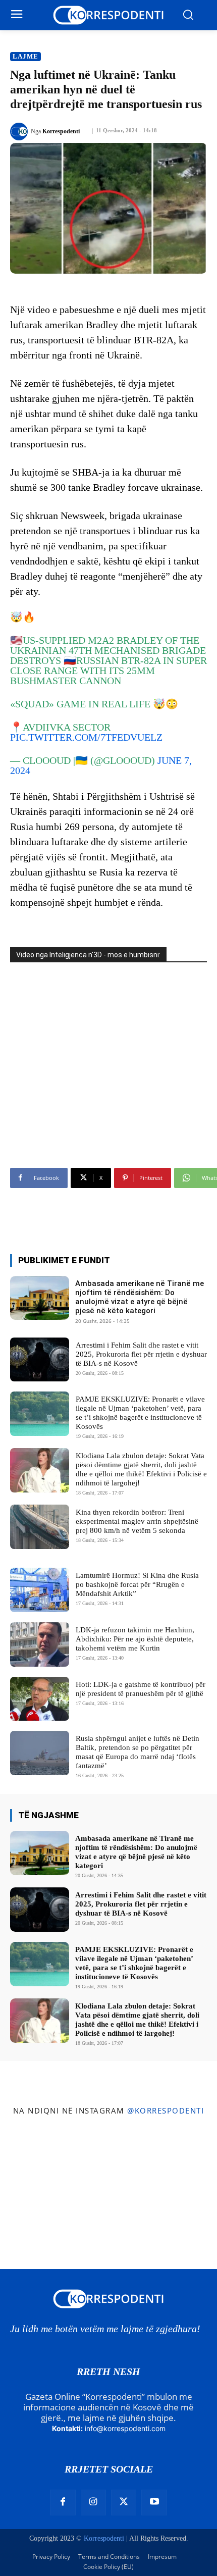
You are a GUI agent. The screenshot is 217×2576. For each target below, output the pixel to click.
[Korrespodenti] (20, 132)
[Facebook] (63, 2502)
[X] (124, 2502)
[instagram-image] (36, 2159)
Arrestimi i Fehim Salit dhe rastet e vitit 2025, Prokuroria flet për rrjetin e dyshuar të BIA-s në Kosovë (141, 1354)
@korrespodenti (166, 2110)
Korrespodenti (61, 131)
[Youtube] (154, 2502)
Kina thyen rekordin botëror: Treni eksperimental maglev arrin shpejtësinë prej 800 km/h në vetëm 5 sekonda (137, 1521)
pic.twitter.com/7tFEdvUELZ (86, 737)
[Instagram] (93, 2502)
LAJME (25, 56)
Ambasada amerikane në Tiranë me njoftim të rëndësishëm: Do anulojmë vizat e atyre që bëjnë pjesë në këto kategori (140, 1297)
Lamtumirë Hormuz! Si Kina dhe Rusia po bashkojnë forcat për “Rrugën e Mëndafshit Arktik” (137, 1584)
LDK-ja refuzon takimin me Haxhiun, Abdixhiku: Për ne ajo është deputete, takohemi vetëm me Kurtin (135, 1639)
